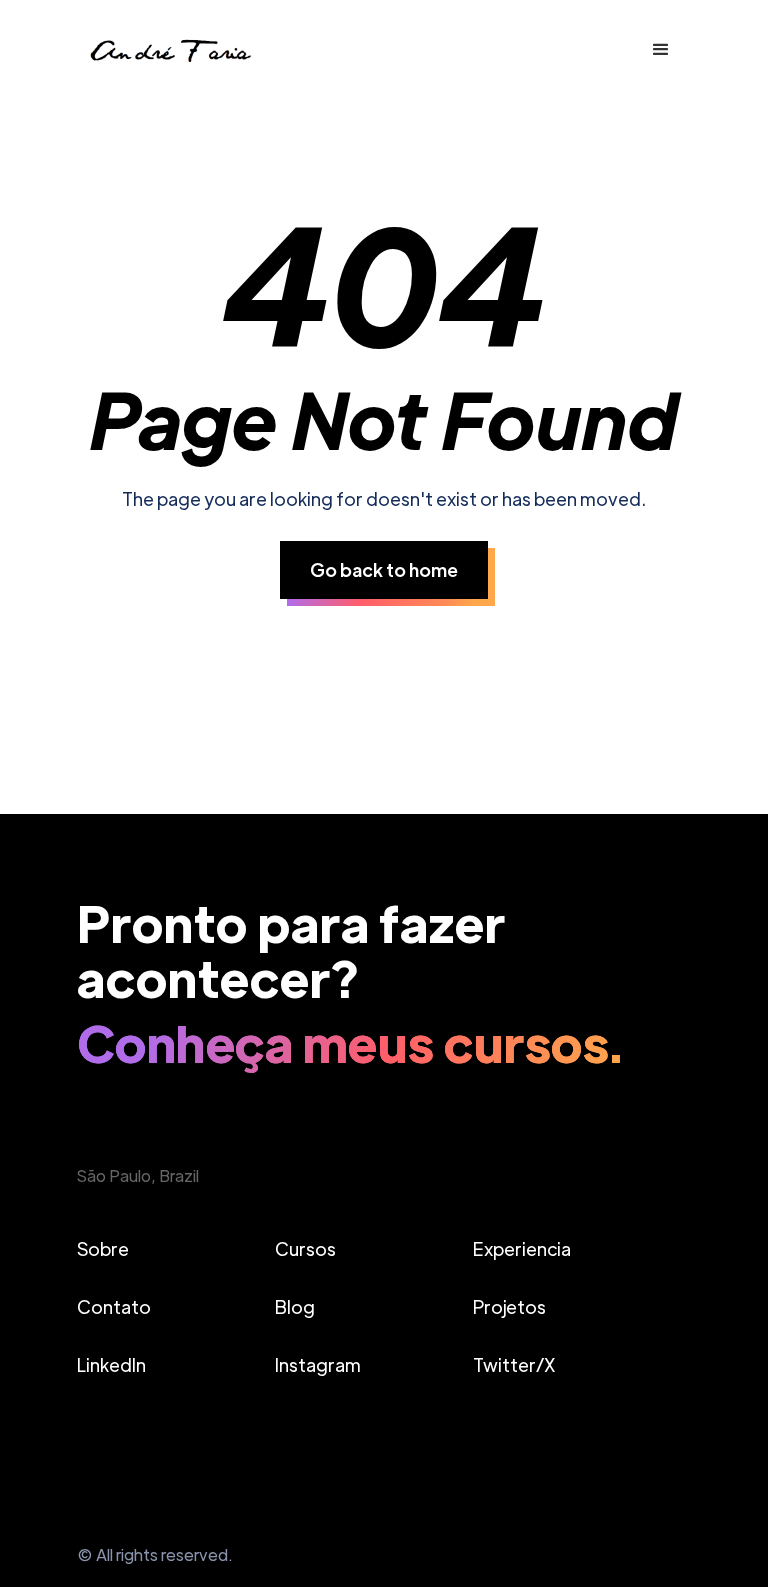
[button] (661, 50)
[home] (169, 49)
